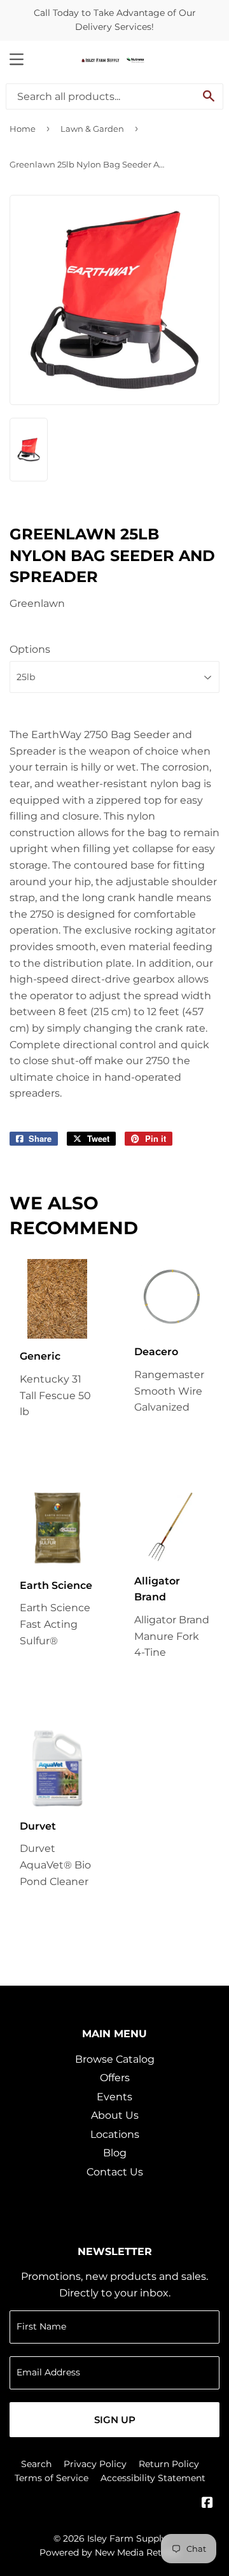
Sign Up (115, 2420)
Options (30, 649)
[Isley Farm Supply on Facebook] (207, 2504)
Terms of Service (52, 2478)
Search (36, 2464)
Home (23, 129)
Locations (115, 2134)
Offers (115, 2078)
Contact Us (115, 2172)
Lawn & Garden (92, 129)
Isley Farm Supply (127, 2538)
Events (114, 2097)
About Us (115, 2115)
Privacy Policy (95, 2464)
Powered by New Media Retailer (110, 2552)
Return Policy (169, 2464)
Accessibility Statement (153, 2478)
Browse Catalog (115, 2059)
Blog (115, 2153)
